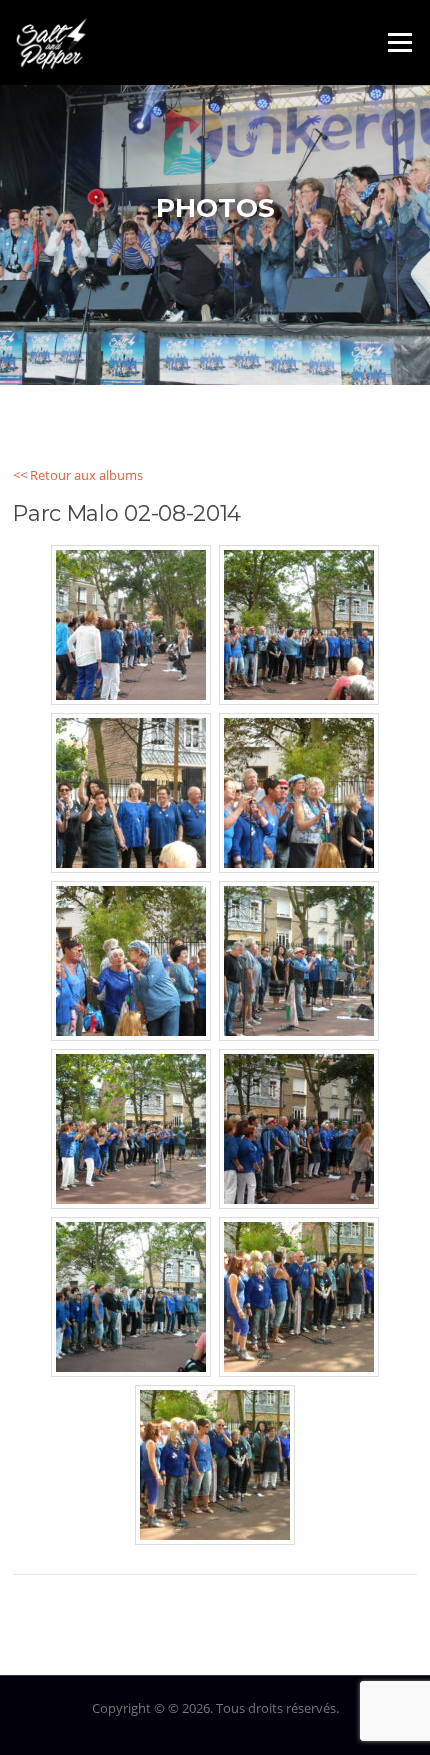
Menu (399, 42)
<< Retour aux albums (78, 475)
